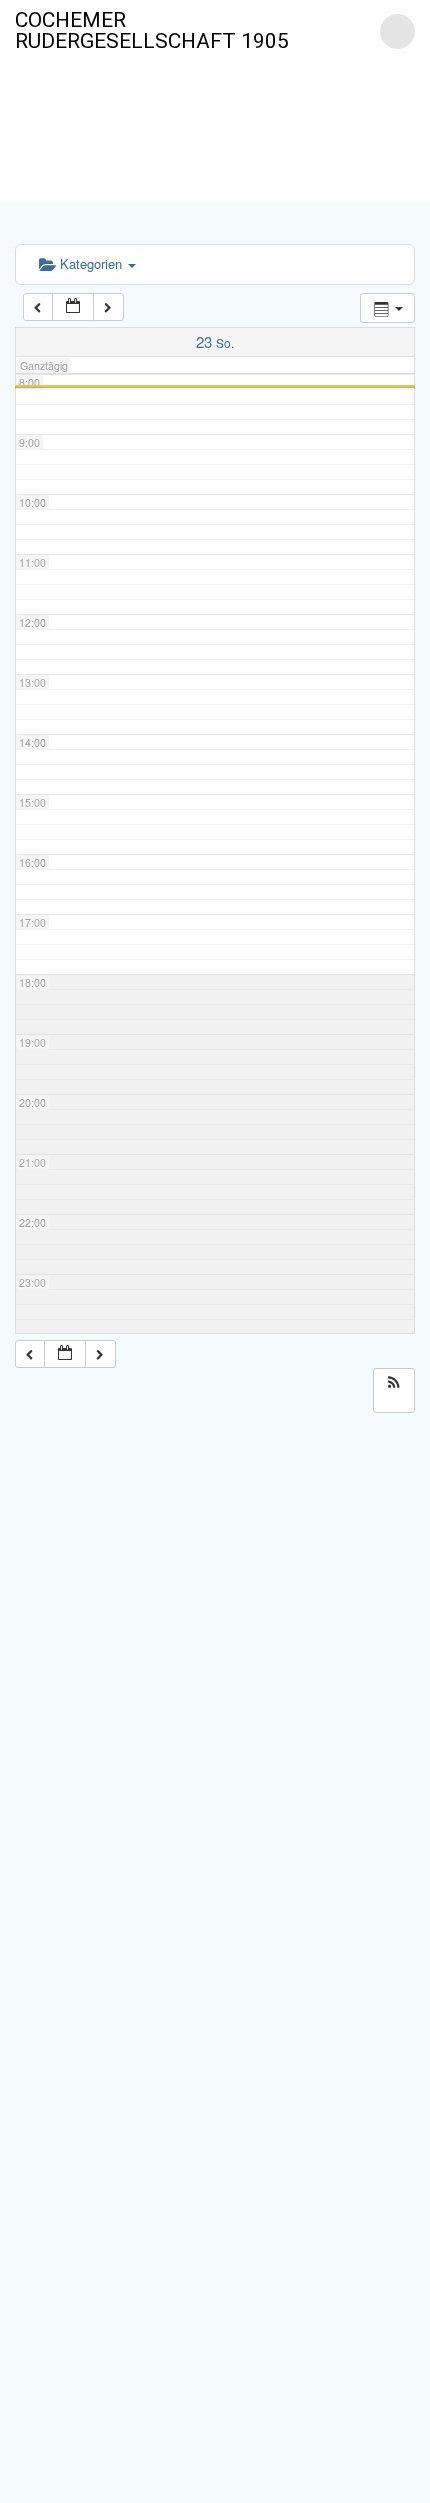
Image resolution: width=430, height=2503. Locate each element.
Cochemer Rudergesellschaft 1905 (152, 31)
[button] (394, 1382)
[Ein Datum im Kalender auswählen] (73, 307)
